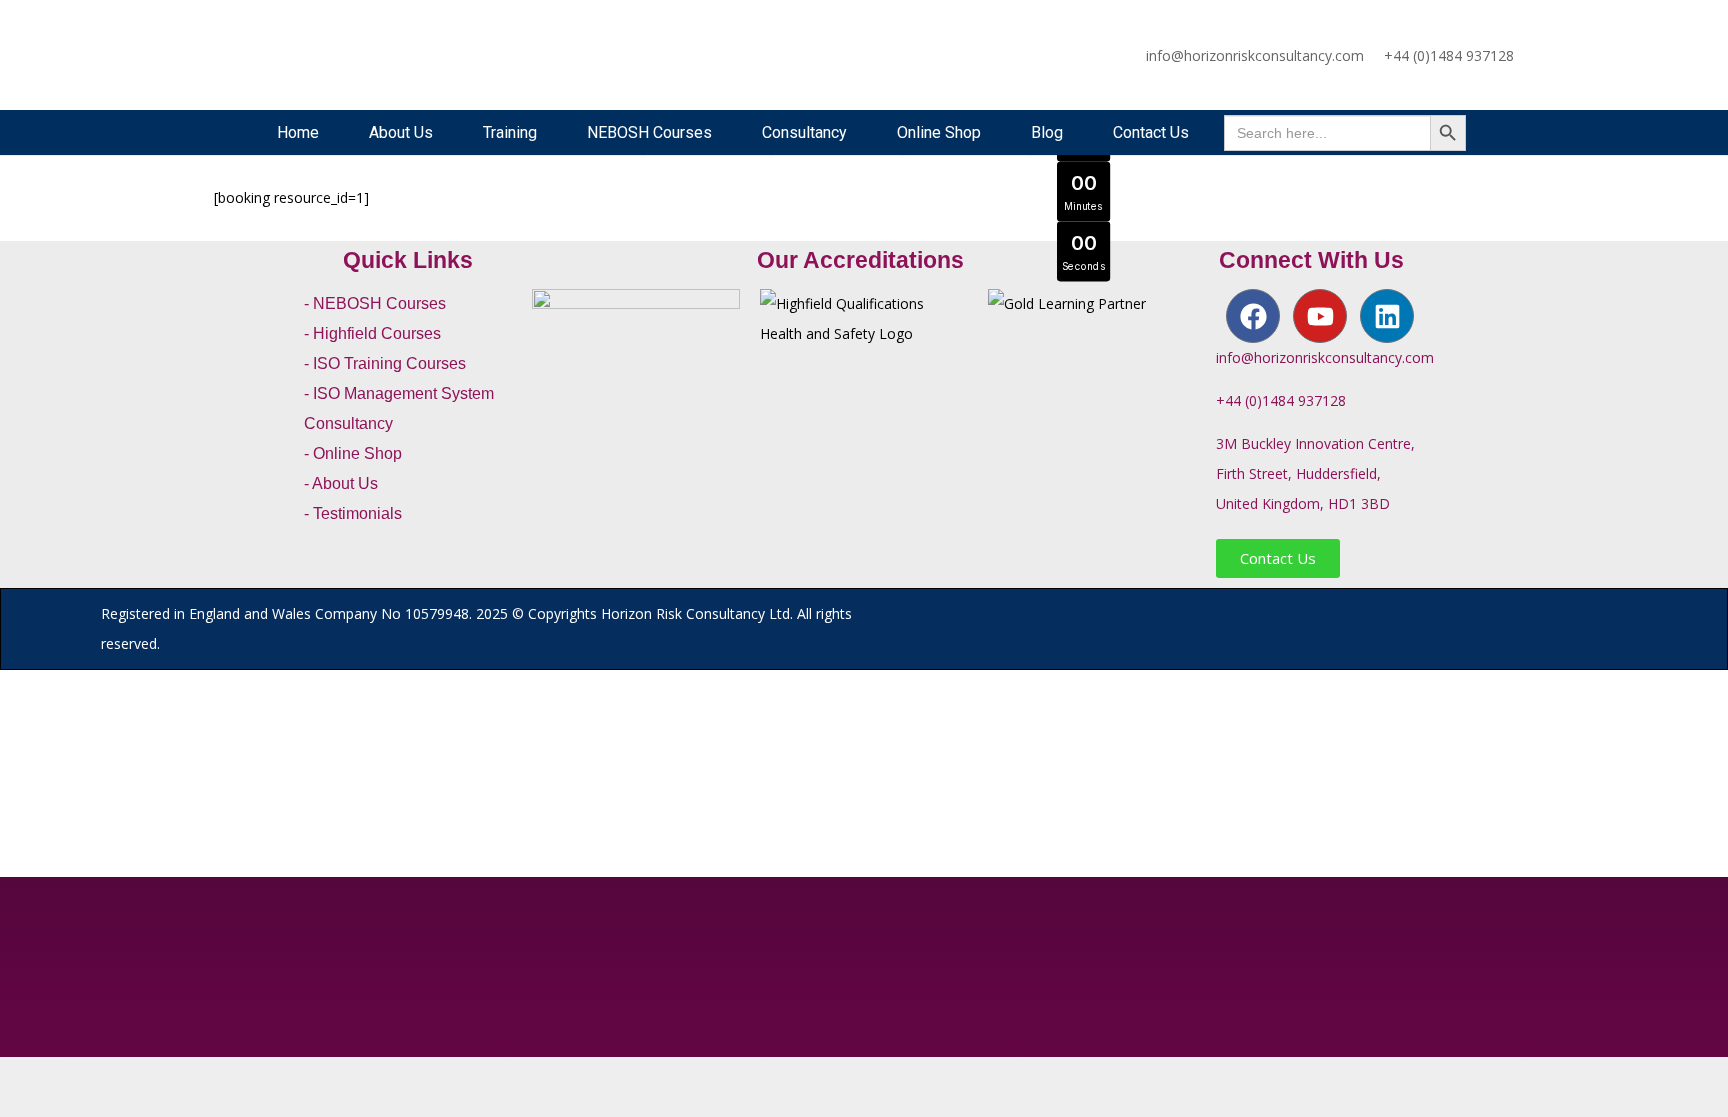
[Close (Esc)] (54, 1058)
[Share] (38, 1058)
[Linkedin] (1387, 316)
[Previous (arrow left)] (6, 1088)
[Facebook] (1253, 316)
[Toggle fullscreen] (22, 1058)
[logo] (280, 55)
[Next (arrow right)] (22, 1088)
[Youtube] (1320, 316)
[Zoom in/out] (6, 1058)
